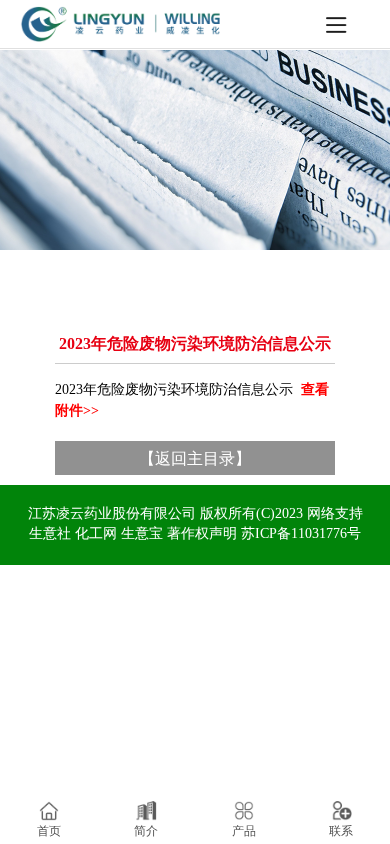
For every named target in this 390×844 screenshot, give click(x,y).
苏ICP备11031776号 (301, 533)
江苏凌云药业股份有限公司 (112, 513)
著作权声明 (202, 533)
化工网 (96, 533)
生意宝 (142, 533)
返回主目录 (195, 457)
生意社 (50, 533)
